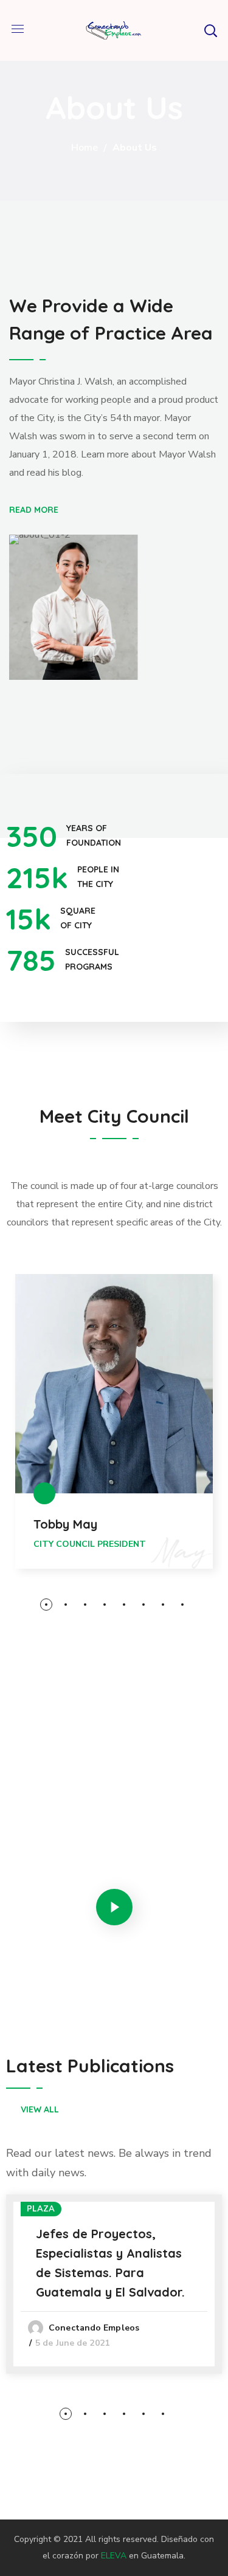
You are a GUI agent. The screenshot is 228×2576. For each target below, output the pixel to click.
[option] (114, 1437)
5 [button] (124, 1605)
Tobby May (65, 1524)
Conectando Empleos (94, 2328)
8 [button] (182, 1605)
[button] (210, 30)
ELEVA (114, 2556)
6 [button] (143, 1605)
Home (85, 148)
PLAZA (41, 2209)
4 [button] (105, 1605)
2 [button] (66, 1605)
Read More (34, 509)
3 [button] (85, 1605)
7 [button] (163, 1605)
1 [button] (46, 1605)
